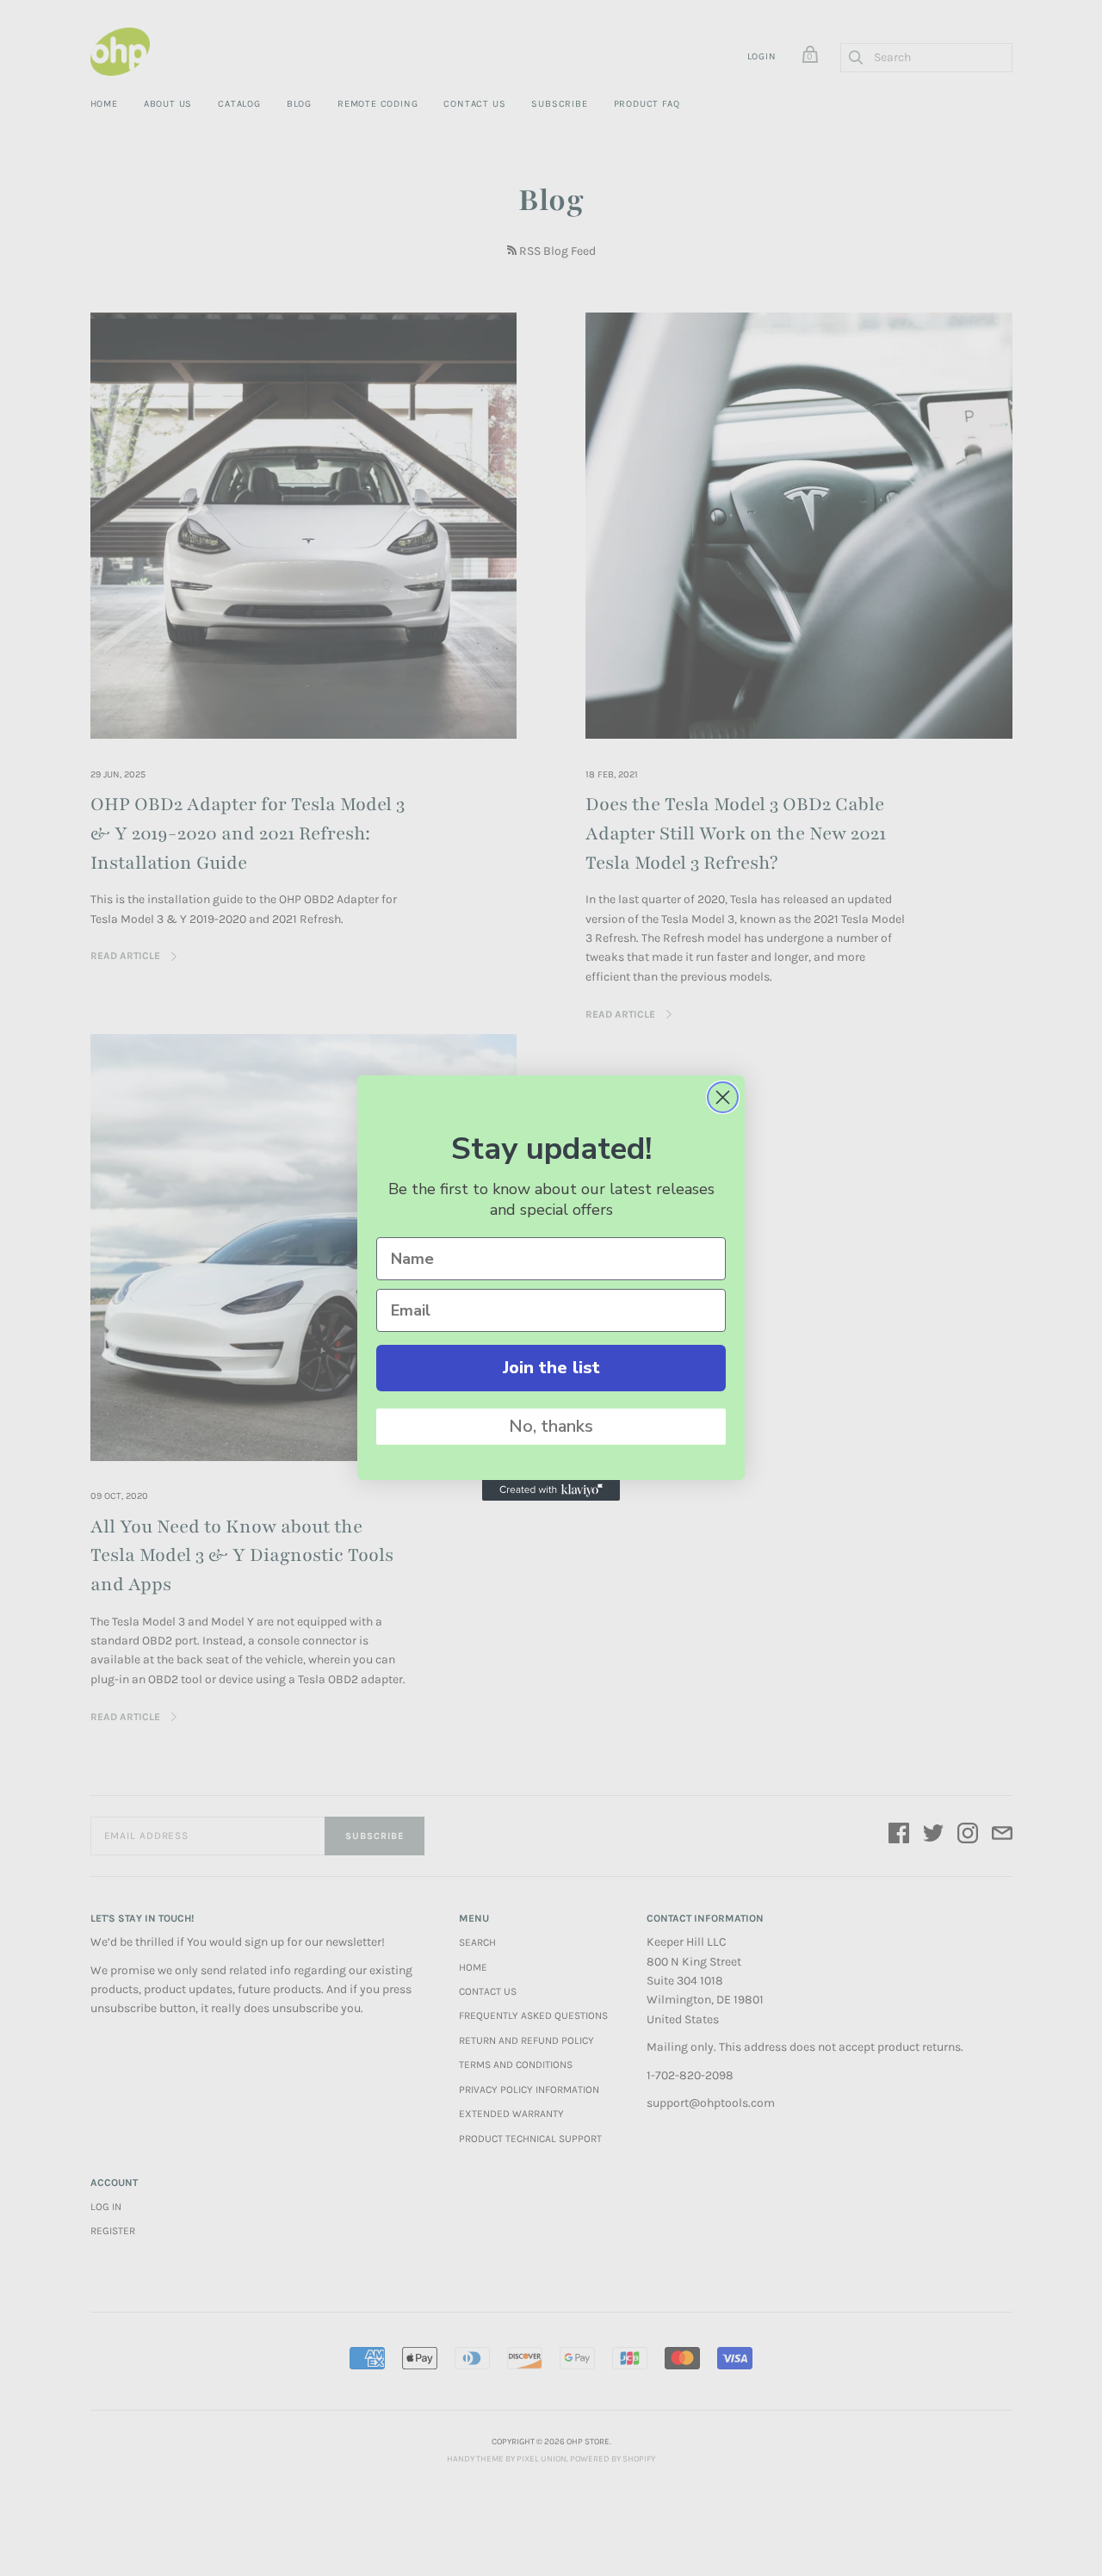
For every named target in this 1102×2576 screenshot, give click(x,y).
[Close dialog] (723, 1097)
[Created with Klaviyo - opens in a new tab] (551, 1490)
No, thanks (551, 1426)
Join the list (551, 1368)
